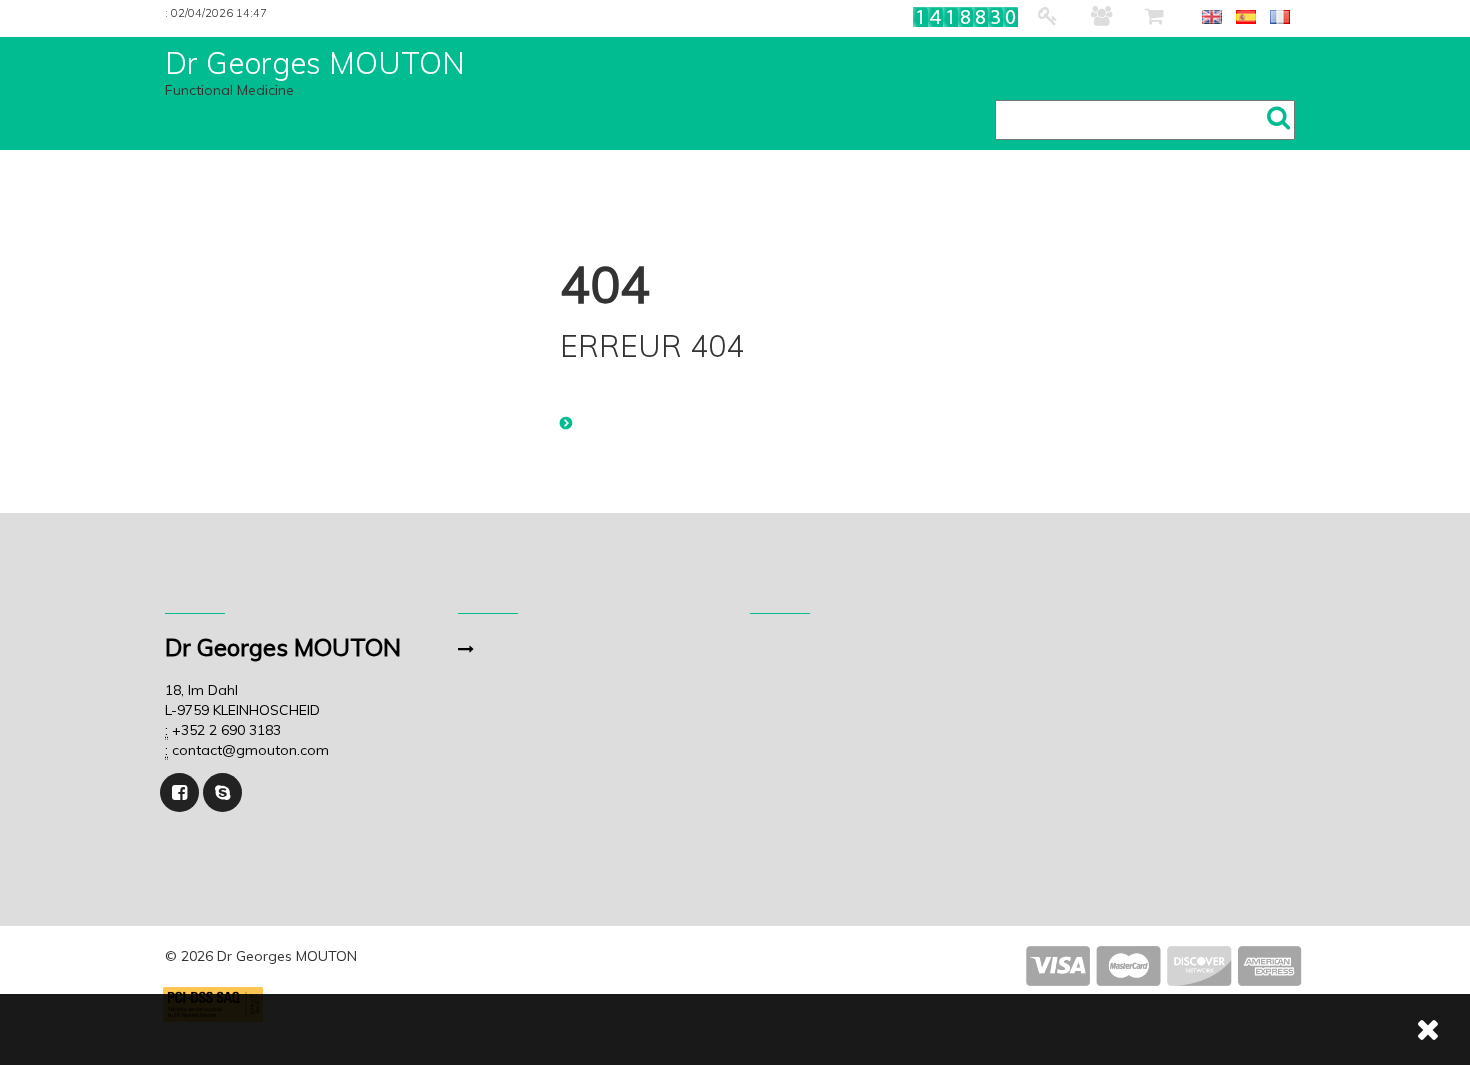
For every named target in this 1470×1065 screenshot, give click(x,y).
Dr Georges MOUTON (315, 63)
